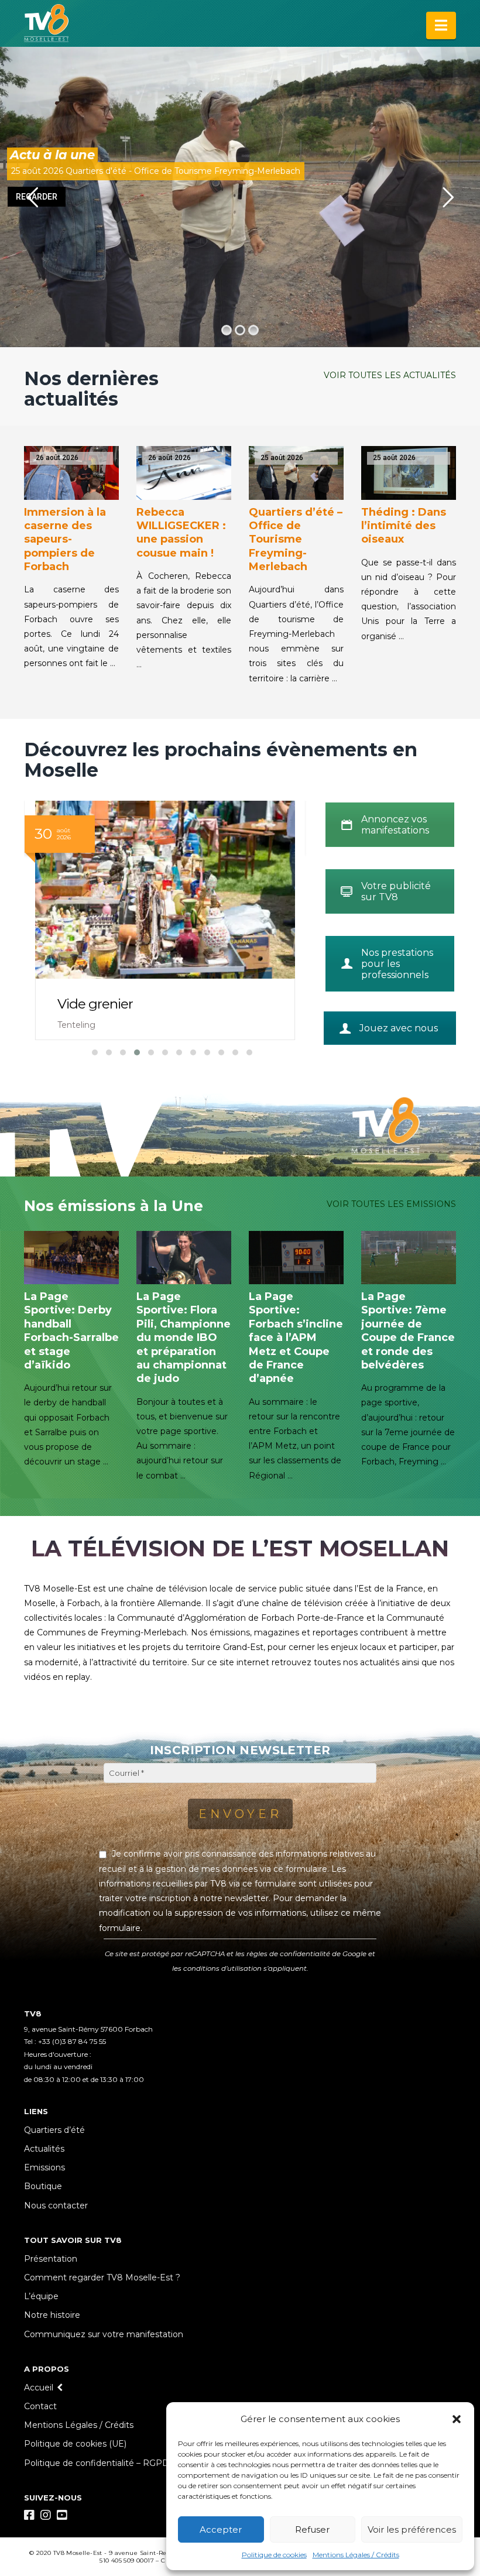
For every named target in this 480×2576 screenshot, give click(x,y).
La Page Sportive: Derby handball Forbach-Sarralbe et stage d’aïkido (71, 1331)
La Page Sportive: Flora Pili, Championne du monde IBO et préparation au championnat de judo (184, 1337)
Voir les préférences (412, 2529)
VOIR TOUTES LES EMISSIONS (391, 1204)
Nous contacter (56, 2205)
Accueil (39, 2388)
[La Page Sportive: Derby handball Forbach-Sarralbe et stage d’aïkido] (71, 1258)
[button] (457, 2419)
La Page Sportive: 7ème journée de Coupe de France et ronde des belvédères (408, 1331)
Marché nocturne (111, 1004)
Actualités (44, 2149)
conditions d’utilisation (222, 1968)
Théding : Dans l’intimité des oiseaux (404, 526)
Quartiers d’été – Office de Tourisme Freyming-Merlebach (296, 540)
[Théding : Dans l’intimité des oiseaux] (409, 473)
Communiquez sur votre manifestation (104, 2334)
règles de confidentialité (288, 1954)
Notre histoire (52, 2315)
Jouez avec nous (399, 1028)
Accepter (221, 2529)
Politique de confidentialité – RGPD (97, 2463)
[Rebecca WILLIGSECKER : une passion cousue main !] (184, 473)
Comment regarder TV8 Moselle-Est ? (102, 2277)
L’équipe (41, 2296)
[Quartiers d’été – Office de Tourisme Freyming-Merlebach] (296, 473)
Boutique (43, 2186)
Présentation (51, 2259)
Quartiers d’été (54, 2130)
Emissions (44, 2167)
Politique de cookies (274, 2555)
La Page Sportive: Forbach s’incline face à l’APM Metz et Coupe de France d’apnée (296, 1337)
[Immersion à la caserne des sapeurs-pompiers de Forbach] (71, 473)
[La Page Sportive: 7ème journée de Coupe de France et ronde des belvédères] (409, 1258)
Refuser (312, 2529)
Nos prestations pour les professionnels (397, 964)
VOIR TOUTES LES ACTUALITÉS (390, 375)
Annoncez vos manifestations (395, 825)
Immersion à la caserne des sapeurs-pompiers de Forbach (65, 540)
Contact (40, 2406)
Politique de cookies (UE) (75, 2444)
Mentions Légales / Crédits (356, 2555)
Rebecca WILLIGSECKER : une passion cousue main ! (181, 533)
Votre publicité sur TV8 (396, 891)
